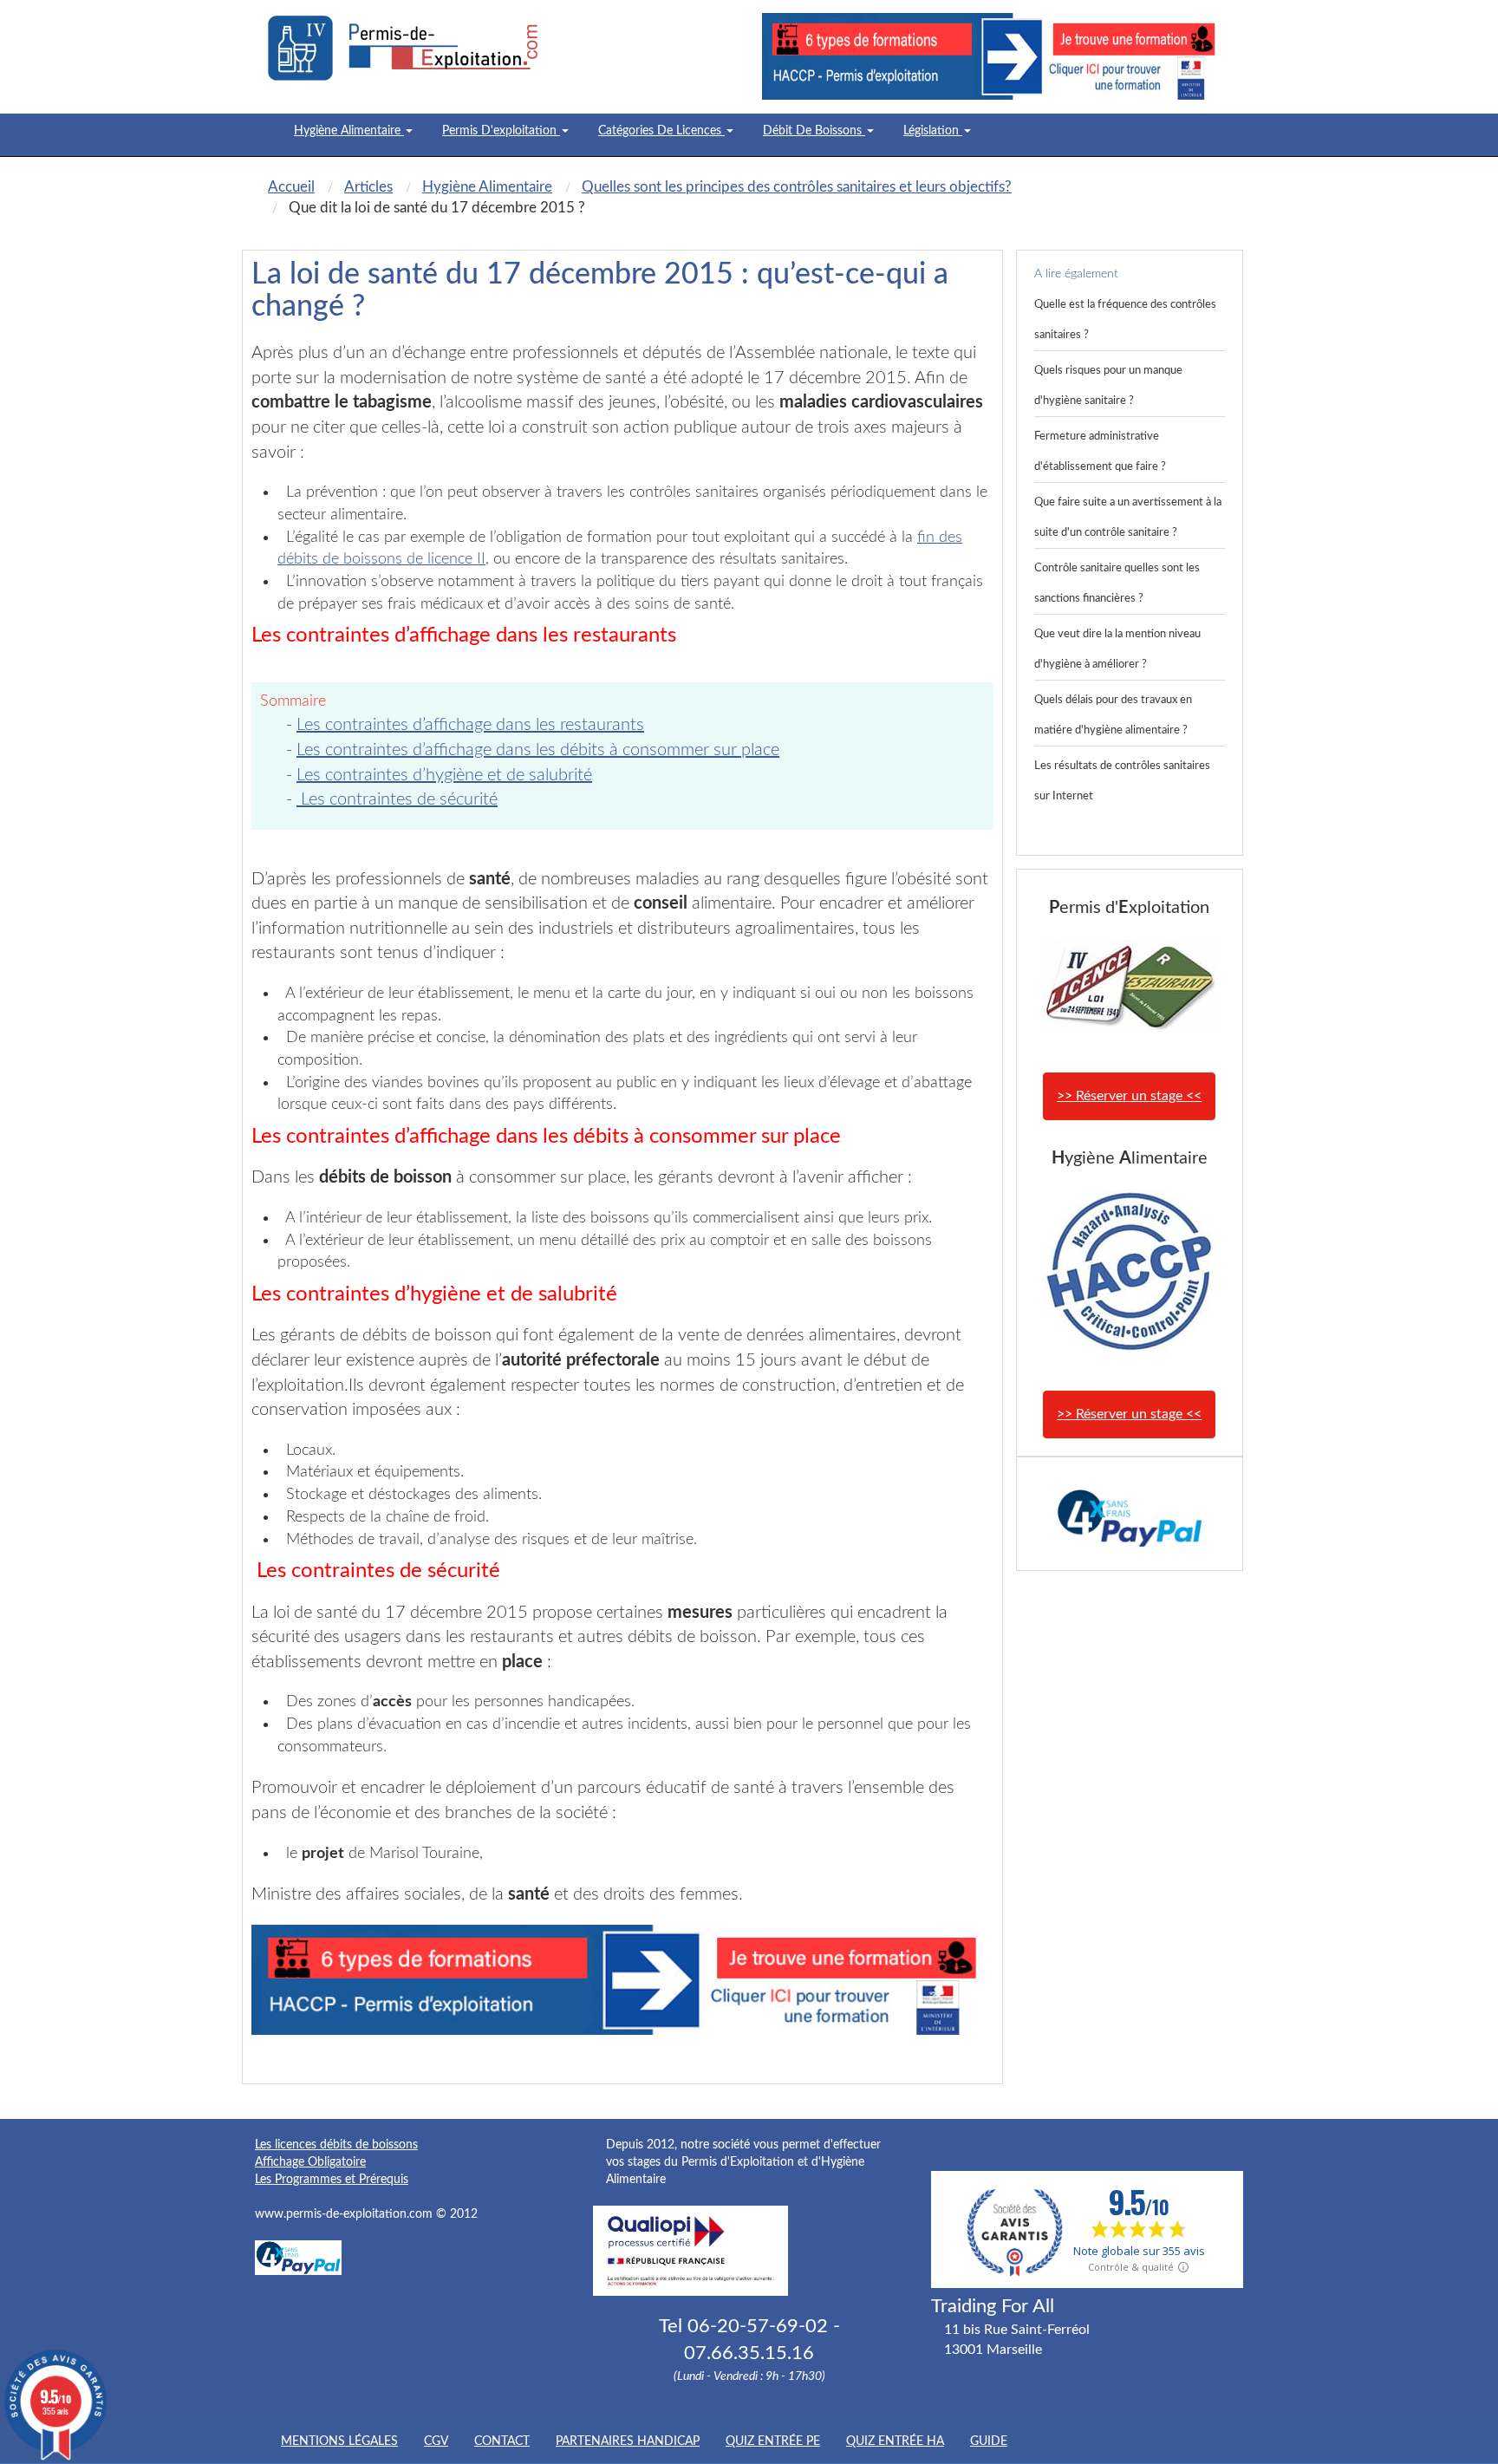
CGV (436, 2441)
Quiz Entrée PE (773, 2441)
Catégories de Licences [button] (661, 131)
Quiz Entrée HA (895, 2441)
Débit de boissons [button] (814, 131)
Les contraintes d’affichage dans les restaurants (470, 725)
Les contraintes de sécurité (397, 799)
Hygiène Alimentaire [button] (349, 131)
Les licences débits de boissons (336, 2145)
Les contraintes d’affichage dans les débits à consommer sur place (538, 750)
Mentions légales (339, 2441)
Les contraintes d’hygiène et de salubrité (444, 775)
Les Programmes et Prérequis (332, 2180)
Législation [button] (933, 131)
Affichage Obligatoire (310, 2162)
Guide (989, 2441)
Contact (502, 2441)
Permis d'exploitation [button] (501, 131)
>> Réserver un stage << (1129, 1096)
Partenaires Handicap (628, 2441)
